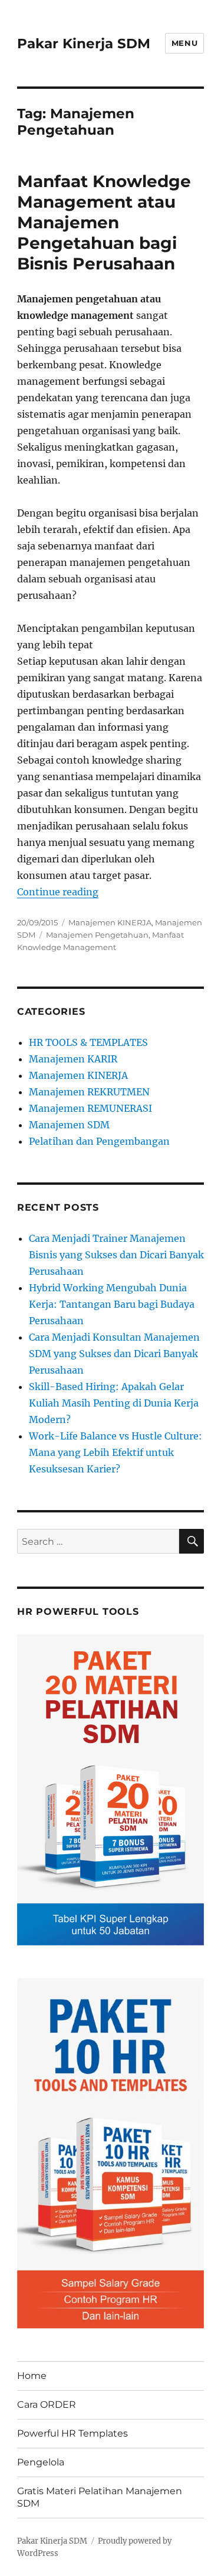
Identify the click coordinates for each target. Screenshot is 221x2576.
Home (32, 2376)
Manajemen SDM (69, 1125)
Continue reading (58, 892)
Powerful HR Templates (72, 2433)
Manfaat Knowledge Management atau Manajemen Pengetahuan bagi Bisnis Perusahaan (104, 222)
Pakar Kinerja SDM (84, 44)
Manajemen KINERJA (110, 922)
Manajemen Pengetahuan (97, 935)
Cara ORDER (47, 2405)
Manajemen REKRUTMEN (89, 1092)
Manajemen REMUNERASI (90, 1108)
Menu (184, 43)
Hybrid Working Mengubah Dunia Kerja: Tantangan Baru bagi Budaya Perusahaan (112, 1304)
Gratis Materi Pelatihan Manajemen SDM (100, 2497)
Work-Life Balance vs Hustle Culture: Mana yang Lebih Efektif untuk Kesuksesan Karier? (116, 1452)
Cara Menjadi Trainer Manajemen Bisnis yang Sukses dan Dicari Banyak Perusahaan (116, 1255)
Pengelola (41, 2462)
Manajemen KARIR (73, 1059)
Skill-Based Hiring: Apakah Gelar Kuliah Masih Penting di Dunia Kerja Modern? (114, 1403)
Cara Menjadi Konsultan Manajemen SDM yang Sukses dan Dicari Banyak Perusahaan (114, 1354)
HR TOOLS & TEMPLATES (88, 1042)
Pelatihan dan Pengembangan (99, 1141)
